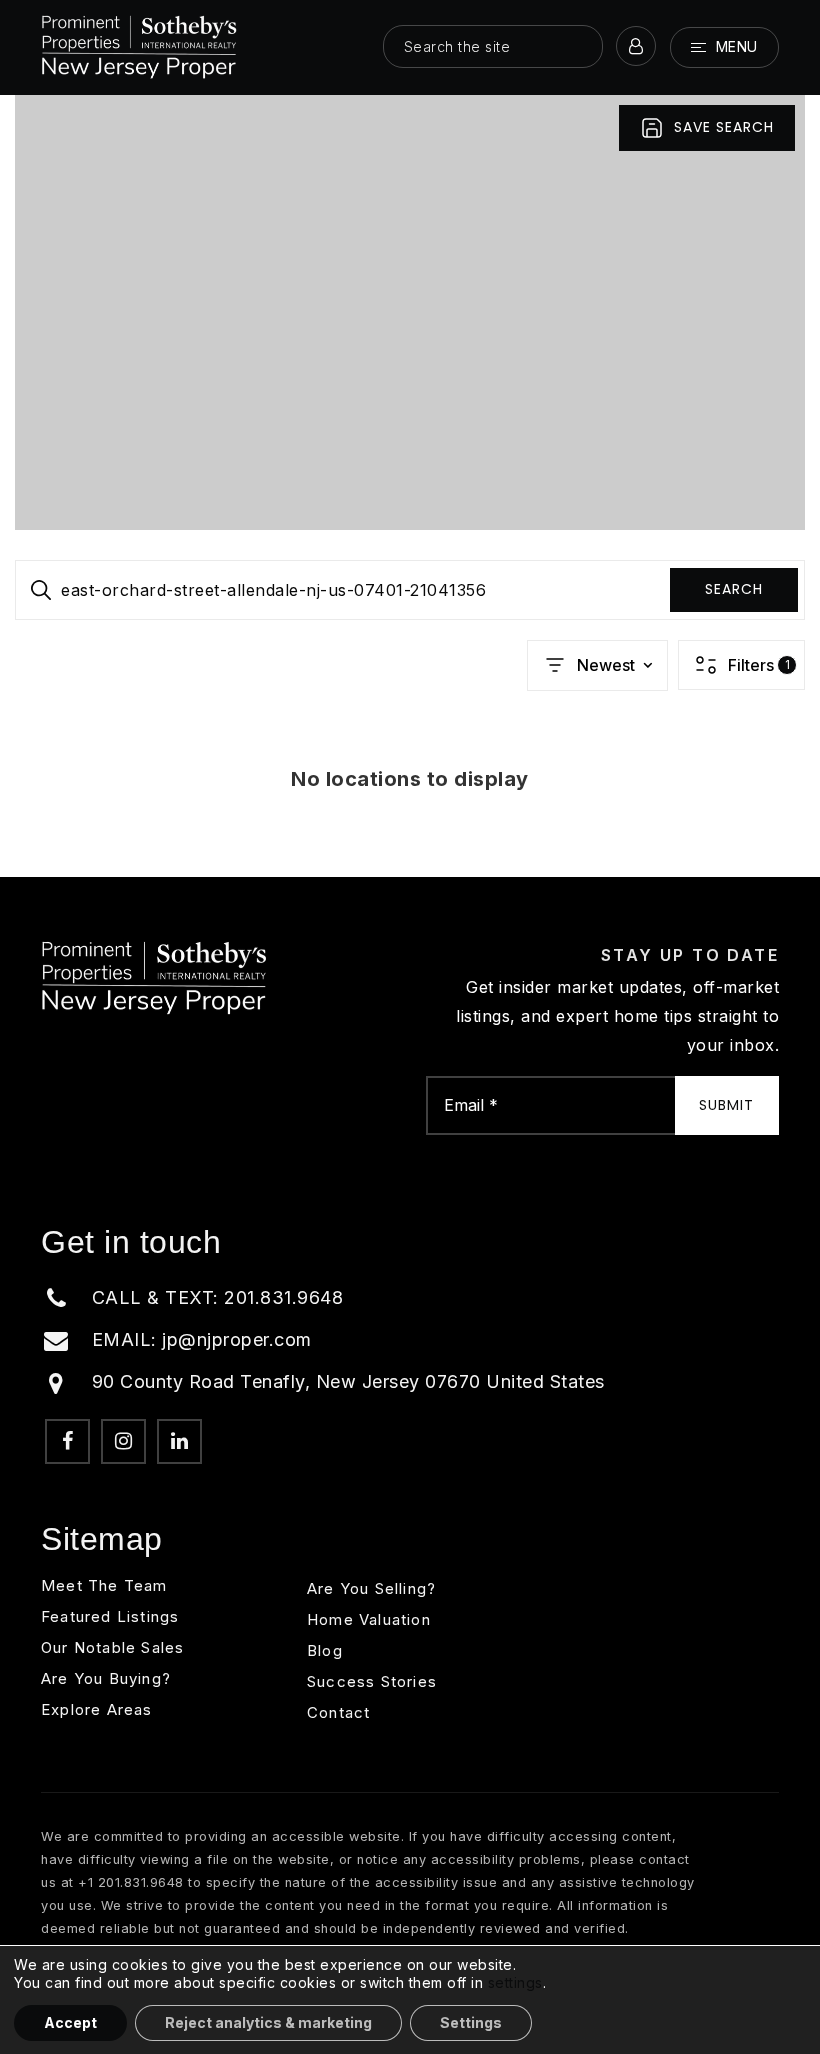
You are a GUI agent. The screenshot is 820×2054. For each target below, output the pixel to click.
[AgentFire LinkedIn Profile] (179, 1441)
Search (734, 589)
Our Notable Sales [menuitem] (112, 1647)
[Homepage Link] (139, 46)
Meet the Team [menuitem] (104, 1585)
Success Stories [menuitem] (372, 1681)
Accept (70, 2022)
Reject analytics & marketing (268, 2022)
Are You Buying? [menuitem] (106, 1678)
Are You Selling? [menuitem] (371, 1588)
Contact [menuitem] (338, 1712)
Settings (471, 2022)
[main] (410, 486)
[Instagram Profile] (123, 1441)
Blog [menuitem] (325, 1650)
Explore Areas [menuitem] (97, 1709)
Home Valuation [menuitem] (369, 1619)
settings (515, 1982)
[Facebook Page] (67, 1441)
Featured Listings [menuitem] (110, 1616)
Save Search (724, 127)
